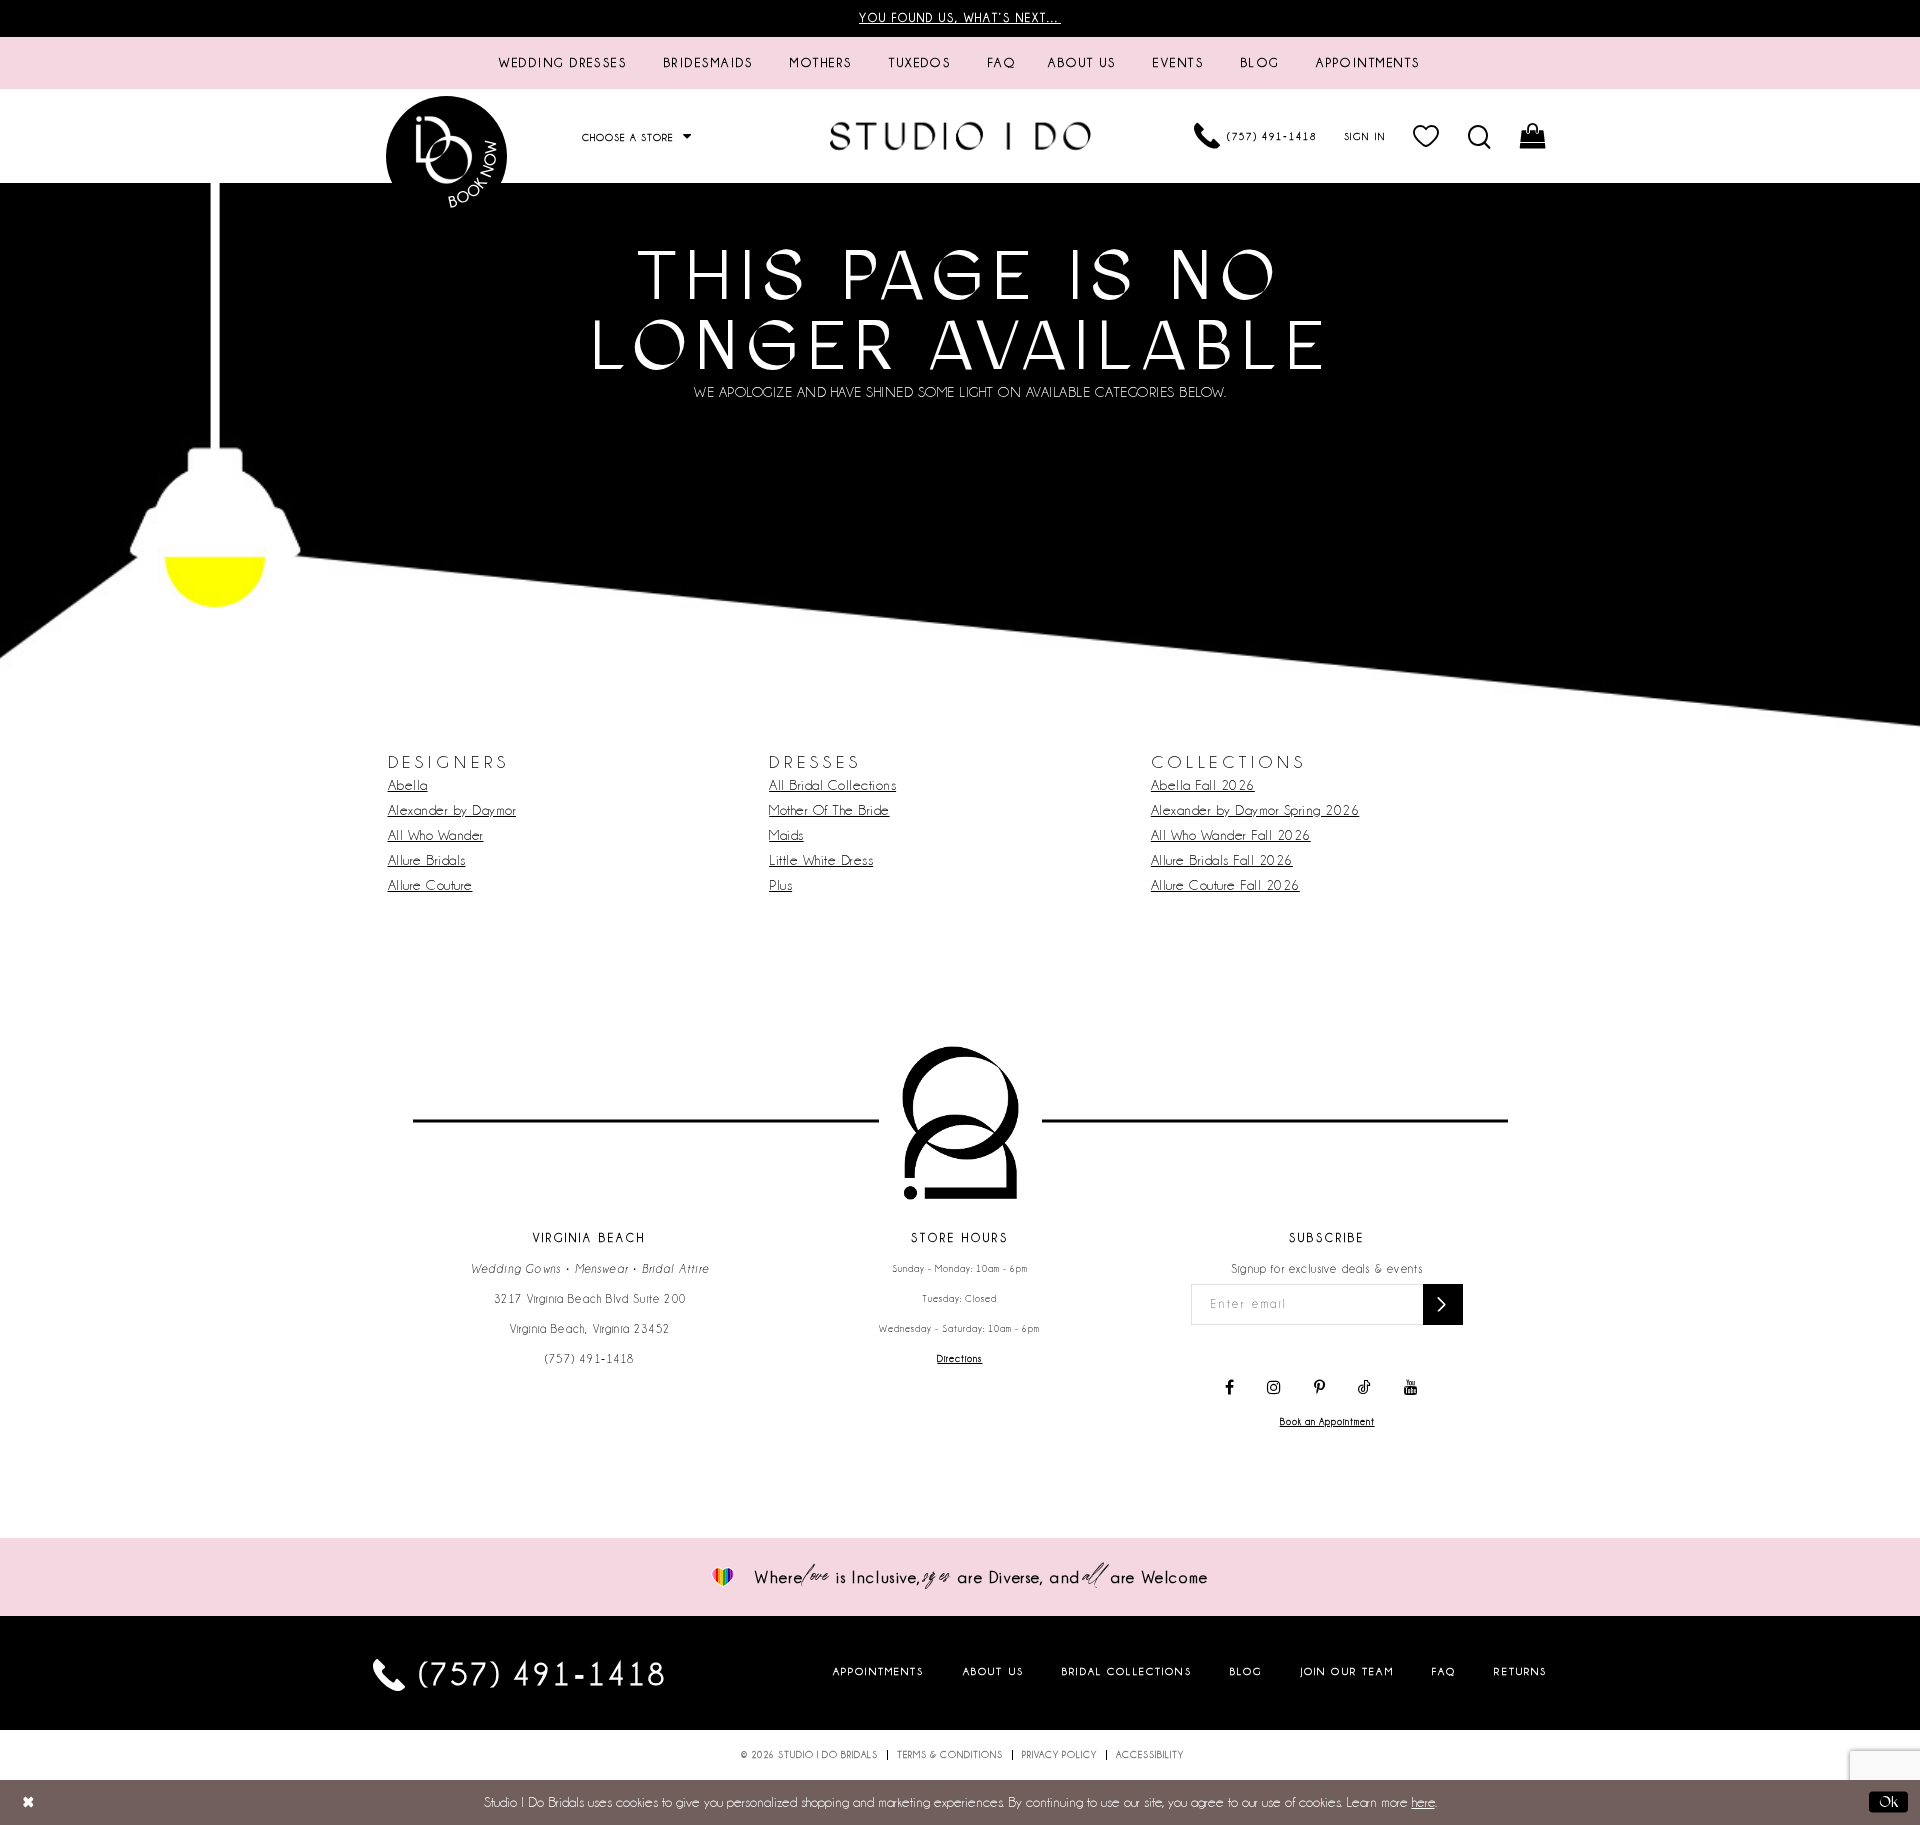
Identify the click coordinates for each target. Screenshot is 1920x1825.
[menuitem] (563, 63)
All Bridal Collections (832, 785)
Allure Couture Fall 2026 (1225, 885)
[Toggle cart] (1533, 136)
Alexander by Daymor (452, 810)
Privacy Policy (1059, 1755)
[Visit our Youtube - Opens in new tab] (1411, 1388)
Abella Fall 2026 (1203, 785)
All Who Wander (436, 835)
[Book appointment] (448, 156)
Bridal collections (1127, 1670)
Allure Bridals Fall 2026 (1222, 860)
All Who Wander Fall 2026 (1231, 835)
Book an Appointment (1327, 1422)
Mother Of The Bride (829, 810)
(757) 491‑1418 (590, 1359)
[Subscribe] (1443, 1304)
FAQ (1444, 1670)
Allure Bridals (427, 860)
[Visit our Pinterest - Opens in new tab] (1319, 1388)
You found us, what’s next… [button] (960, 18)
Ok (1888, 1802)
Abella (408, 785)
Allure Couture (430, 885)
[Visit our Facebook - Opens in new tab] (1229, 1388)
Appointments (879, 1670)
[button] (1426, 136)
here (1423, 1802)
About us (993, 1670)
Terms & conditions (950, 1755)
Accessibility (1150, 1755)
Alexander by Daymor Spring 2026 (1255, 810)
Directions (959, 1359)
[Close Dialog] (28, 1802)
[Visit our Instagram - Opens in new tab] (1274, 1388)
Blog (1246, 1670)
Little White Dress (821, 860)
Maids (786, 835)
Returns (1520, 1670)
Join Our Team (1347, 1670)
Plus (780, 885)
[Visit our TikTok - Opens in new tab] (1364, 1388)
